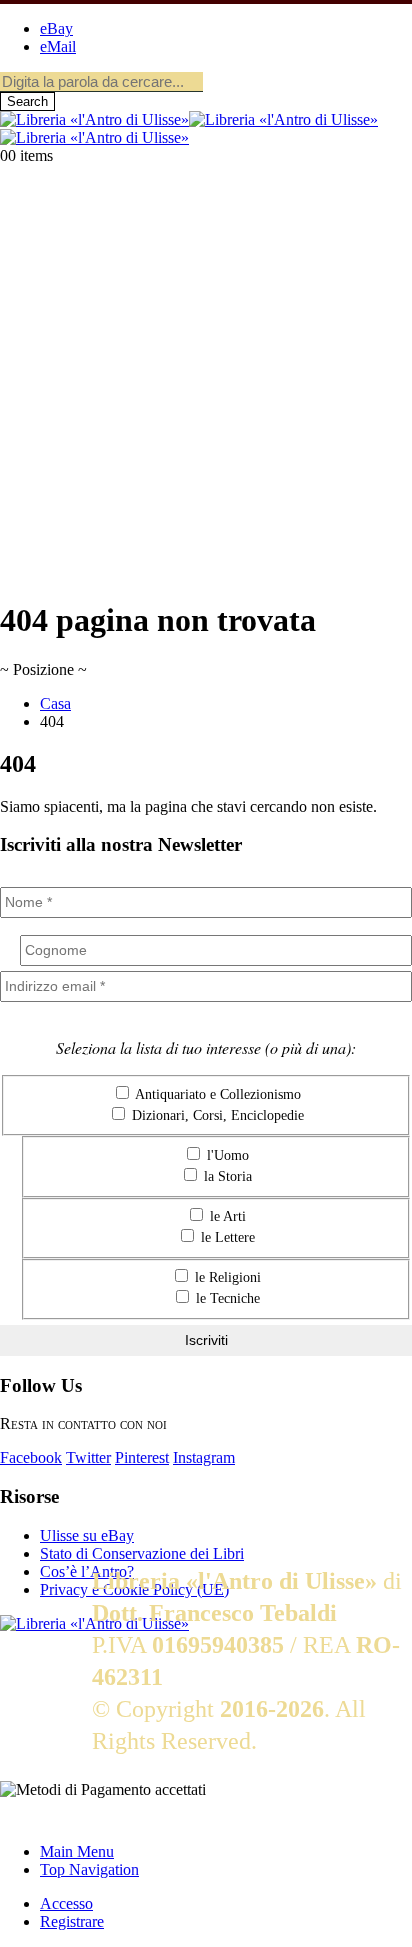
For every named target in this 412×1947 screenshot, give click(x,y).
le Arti (226, 1216)
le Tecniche (226, 1298)
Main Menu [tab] (77, 1851)
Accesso (66, 1903)
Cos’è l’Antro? (87, 1571)
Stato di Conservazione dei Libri (142, 1553)
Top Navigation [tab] (89, 1869)
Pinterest (142, 1457)
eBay (56, 28)
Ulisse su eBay (87, 1535)
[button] (12, 1817)
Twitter (88, 1457)
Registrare (72, 1921)
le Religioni (226, 1277)
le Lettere (226, 1237)
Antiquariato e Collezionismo (216, 1094)
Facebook (31, 1457)
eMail (58, 46)
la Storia (226, 1176)
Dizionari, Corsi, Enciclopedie (216, 1115)
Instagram (204, 1457)
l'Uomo (226, 1155)
